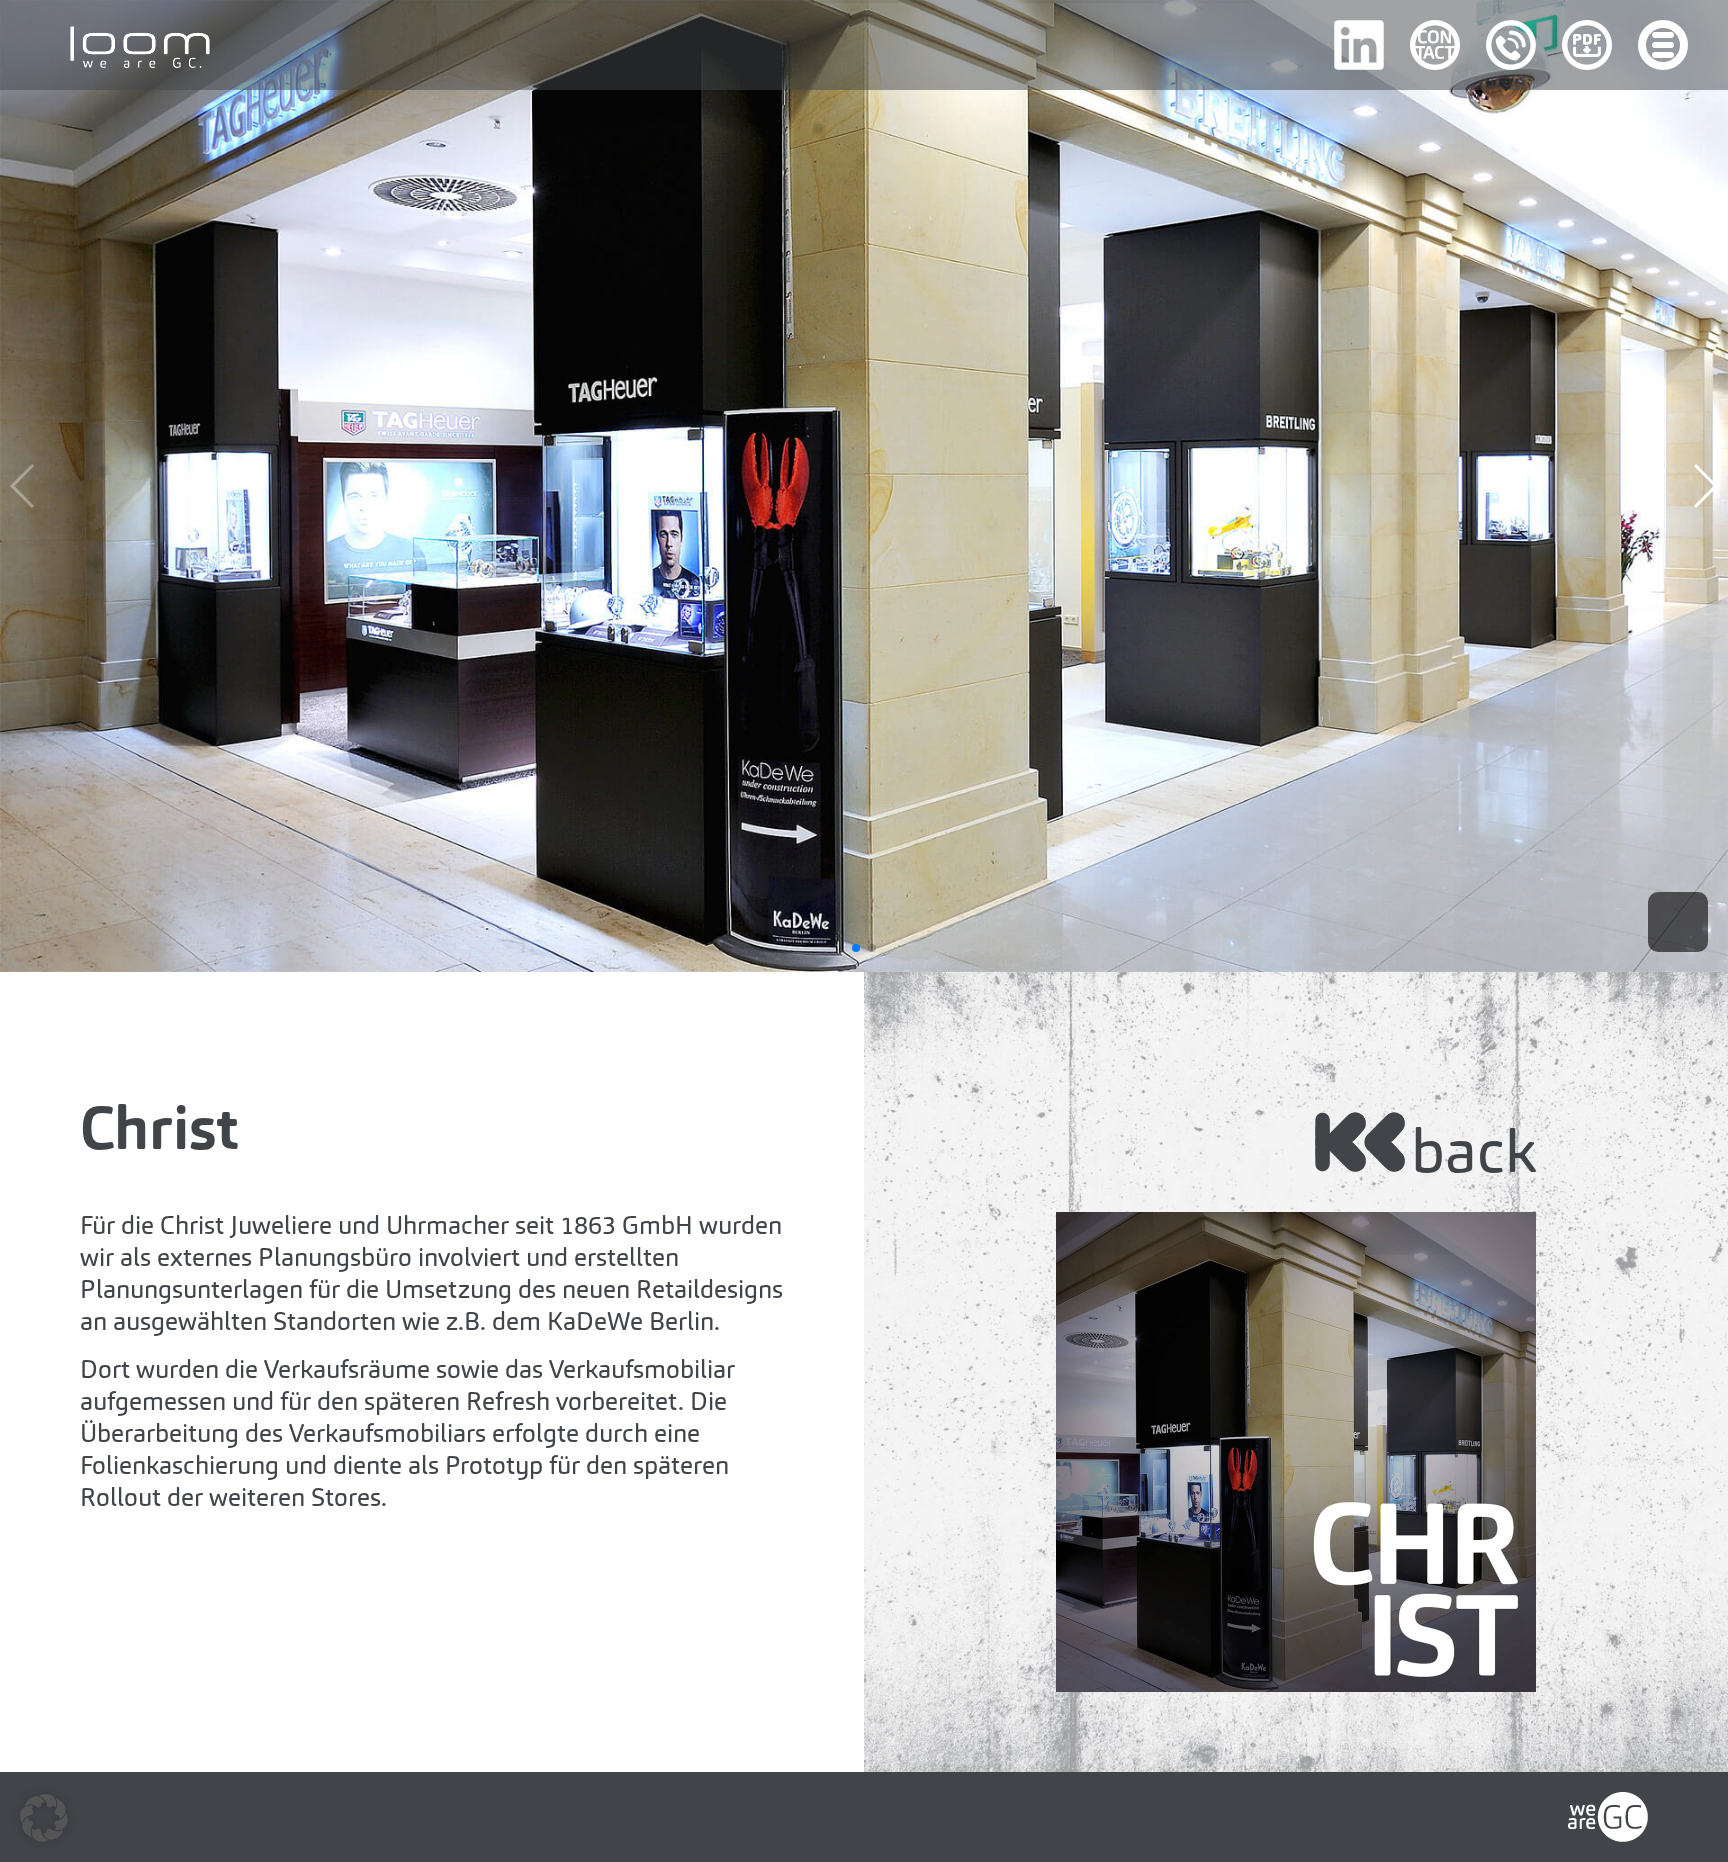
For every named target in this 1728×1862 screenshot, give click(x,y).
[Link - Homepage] (1608, 1806)
